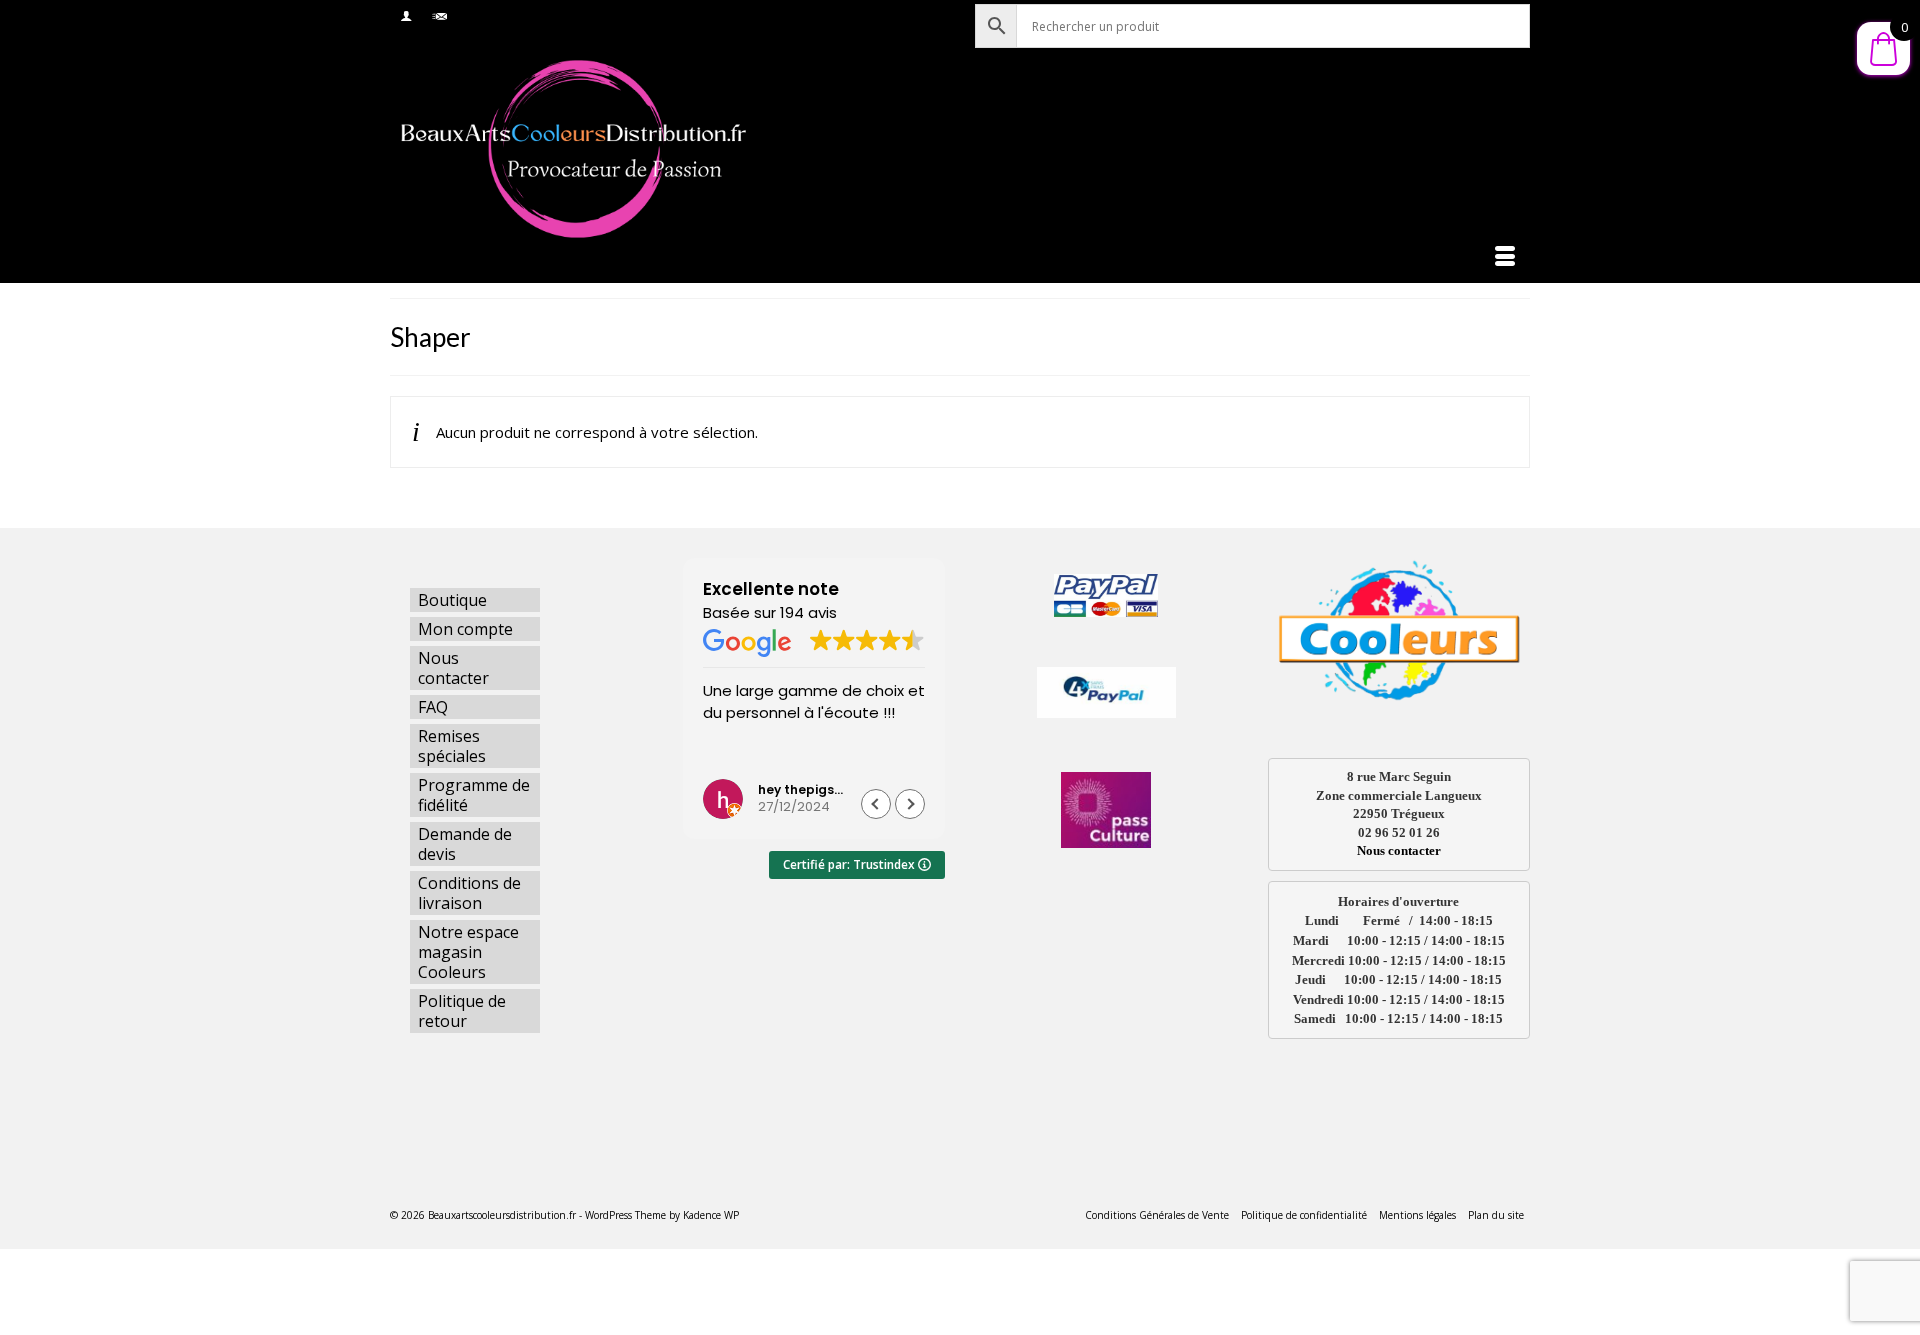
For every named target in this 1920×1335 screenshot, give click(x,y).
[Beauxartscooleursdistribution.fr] (570, 148)
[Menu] (1505, 258)
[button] (910, 804)
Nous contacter (1399, 850)
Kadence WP (711, 1215)
